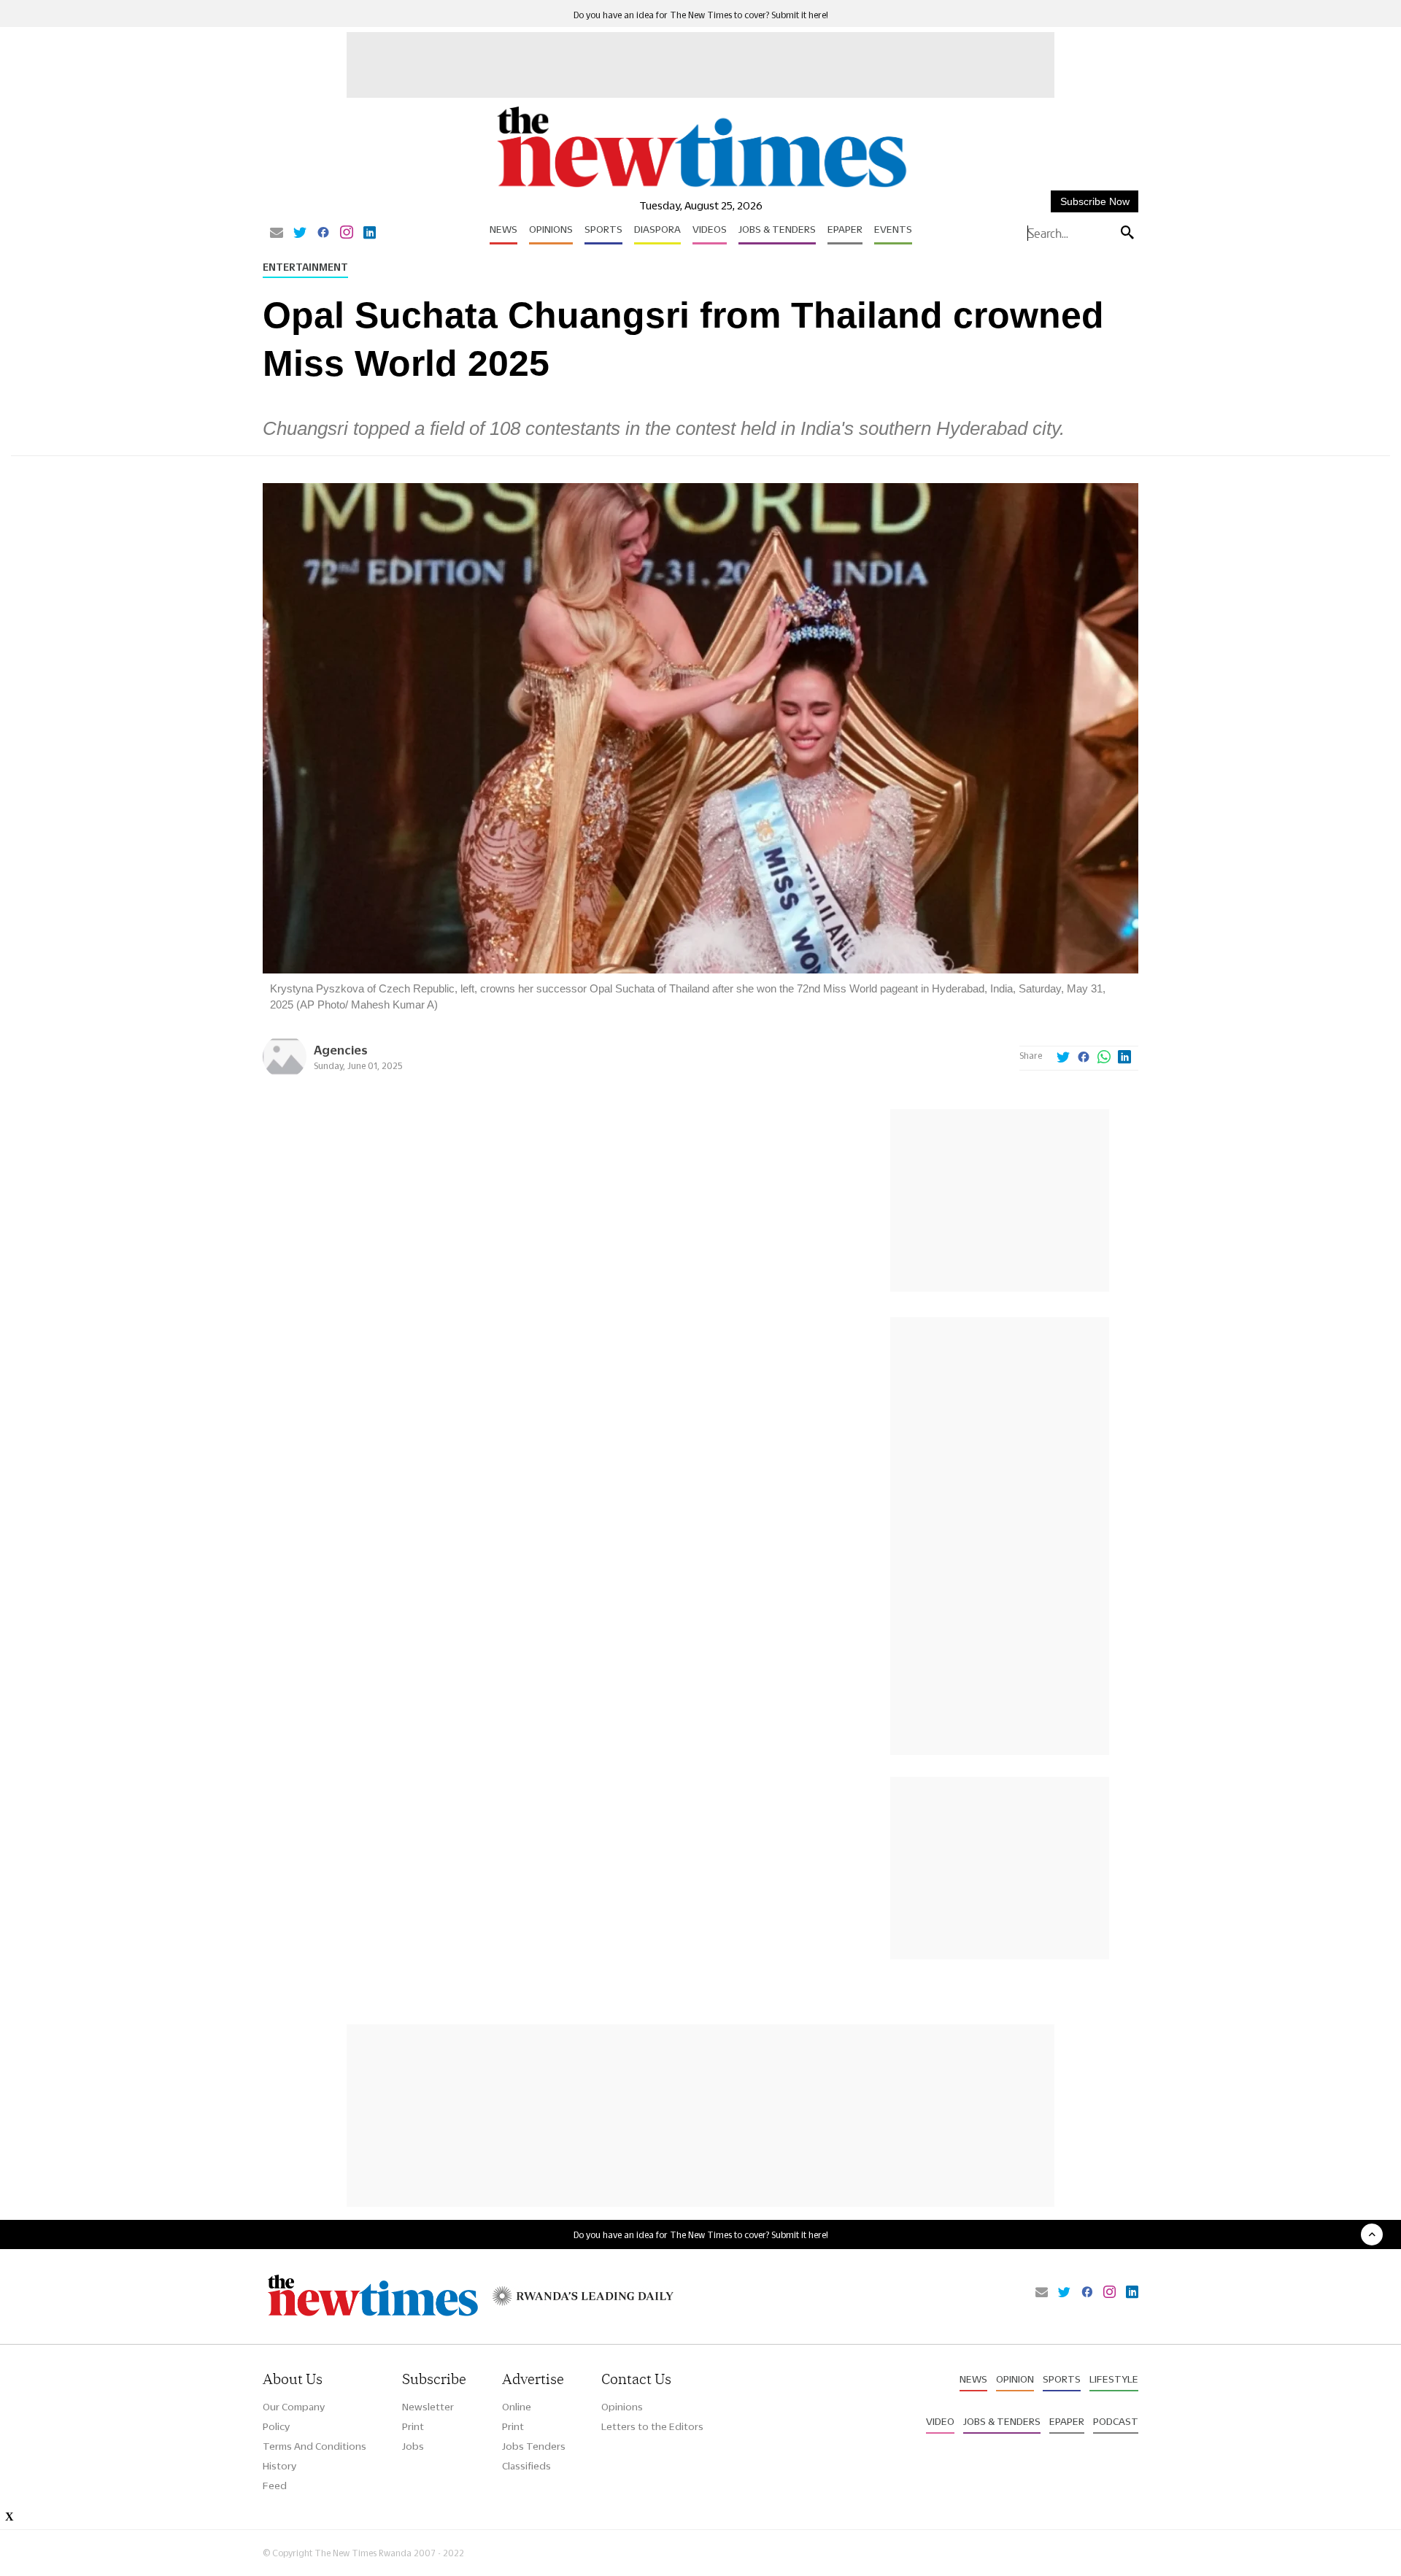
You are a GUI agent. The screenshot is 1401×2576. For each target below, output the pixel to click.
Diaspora (657, 229)
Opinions (551, 229)
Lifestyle (1114, 2379)
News (503, 229)
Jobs (413, 2446)
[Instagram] (347, 234)
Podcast (1116, 2421)
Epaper (845, 229)
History (279, 2466)
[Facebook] (323, 234)
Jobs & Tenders (777, 229)
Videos (710, 229)
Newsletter (428, 2407)
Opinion (1015, 2379)
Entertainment (305, 267)
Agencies (341, 1050)
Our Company (294, 2407)
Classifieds (526, 2466)
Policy (276, 2426)
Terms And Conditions (314, 2446)
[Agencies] (285, 1075)
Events (893, 229)
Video (940, 2421)
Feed (275, 2486)
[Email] (277, 234)
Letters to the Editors (652, 2426)
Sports (603, 229)
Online (517, 2407)
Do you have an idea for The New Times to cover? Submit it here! (701, 15)
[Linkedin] (370, 234)
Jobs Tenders (534, 2446)
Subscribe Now (1095, 201)
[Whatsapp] (1104, 1058)
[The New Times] (701, 188)
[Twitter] (300, 234)
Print (413, 2426)
